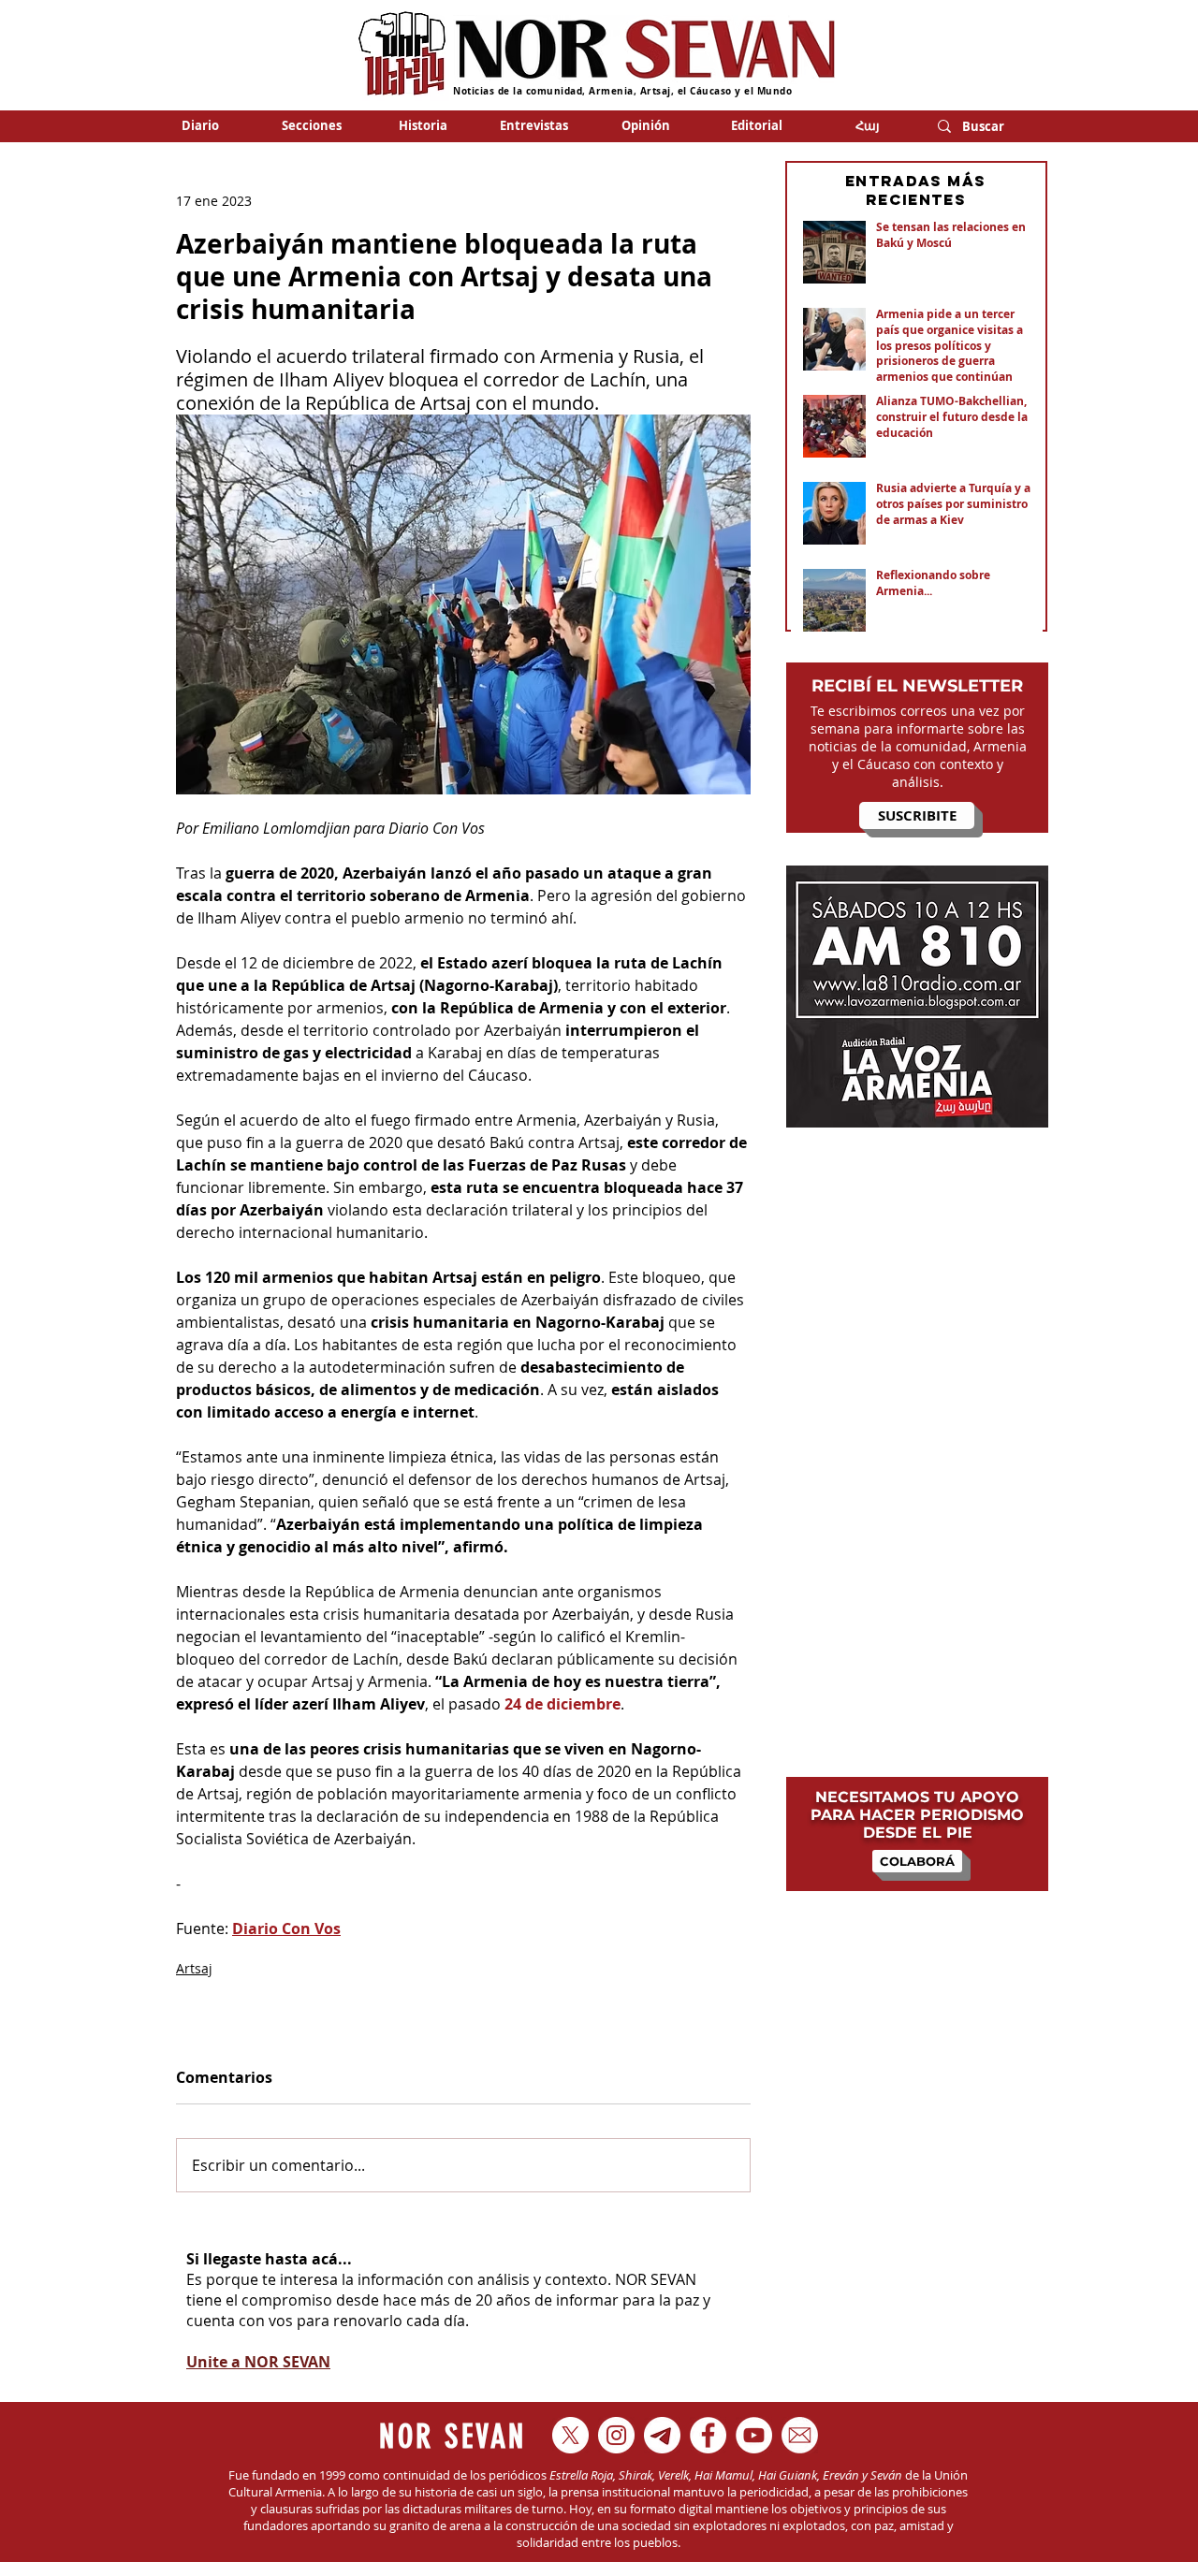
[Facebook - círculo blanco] (708, 2435)
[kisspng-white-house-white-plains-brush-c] (800, 2435)
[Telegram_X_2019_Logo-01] (662, 2435)
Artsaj (194, 1968)
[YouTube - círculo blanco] (754, 2435)
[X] (570, 2435)
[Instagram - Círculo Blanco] (616, 2435)
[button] (311, 125)
